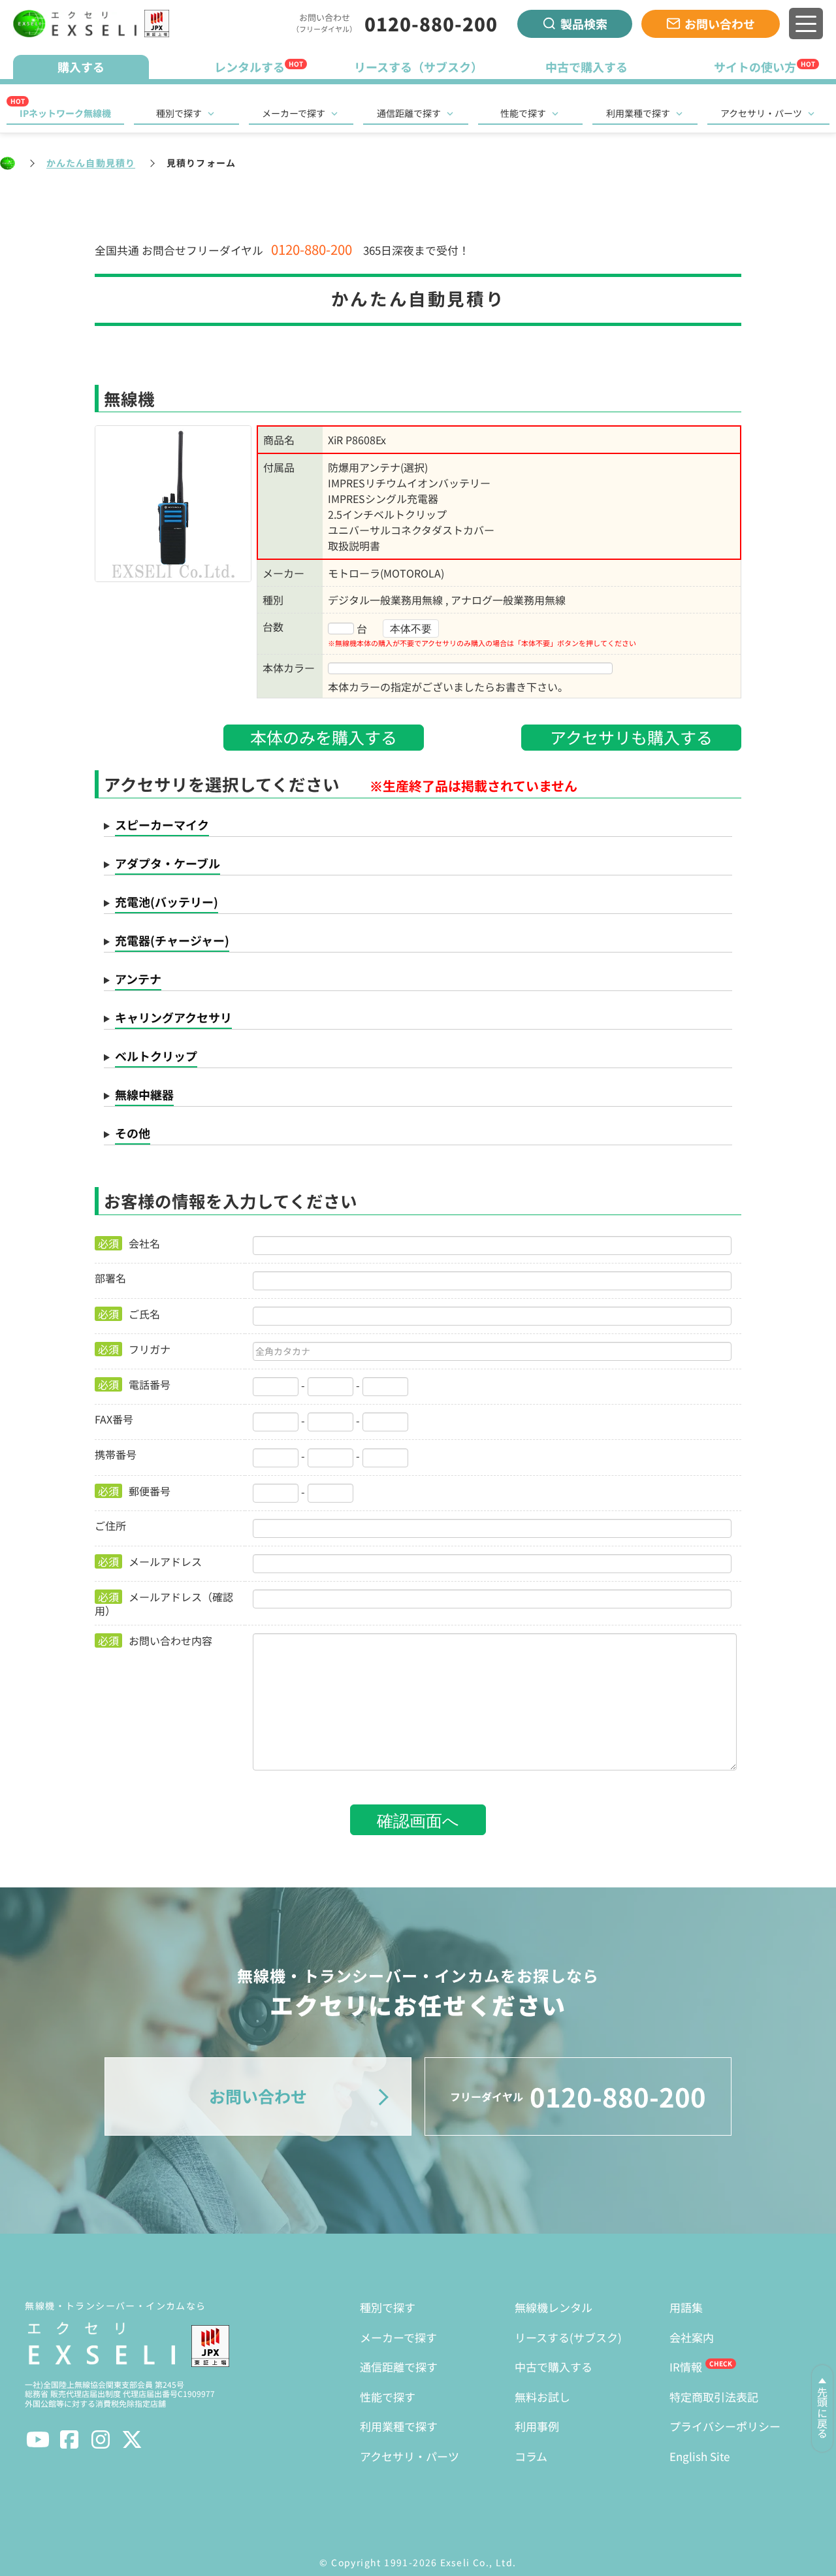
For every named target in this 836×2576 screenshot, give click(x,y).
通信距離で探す (409, 113)
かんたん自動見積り (91, 163)
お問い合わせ (720, 24)
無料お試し (542, 2397)
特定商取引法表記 (714, 2397)
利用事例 (537, 2426)
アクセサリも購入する (631, 737)
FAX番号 (114, 1419)
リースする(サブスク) (568, 2337)
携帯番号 (116, 1454)
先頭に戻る (822, 2413)
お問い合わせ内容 (155, 1640)
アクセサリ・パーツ (761, 113)
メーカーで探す (294, 113)
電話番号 (134, 1384)
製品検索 (584, 24)
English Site (699, 2456)
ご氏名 (129, 1314)
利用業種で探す (638, 113)
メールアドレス (150, 1561)
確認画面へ (418, 1819)
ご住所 (110, 1525)
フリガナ (134, 1349)
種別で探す (179, 113)
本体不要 (411, 628)
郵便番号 (134, 1491)
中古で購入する (554, 2367)
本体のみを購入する (324, 737)
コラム (531, 2456)
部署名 (110, 1278)
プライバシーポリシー (725, 2426)
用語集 (686, 2307)
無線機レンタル (554, 2307)
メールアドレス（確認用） (164, 1603)
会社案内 (692, 2337)
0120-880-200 (431, 24)
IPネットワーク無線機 (65, 113)
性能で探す (523, 113)
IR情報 (686, 2367)
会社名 (129, 1243)
